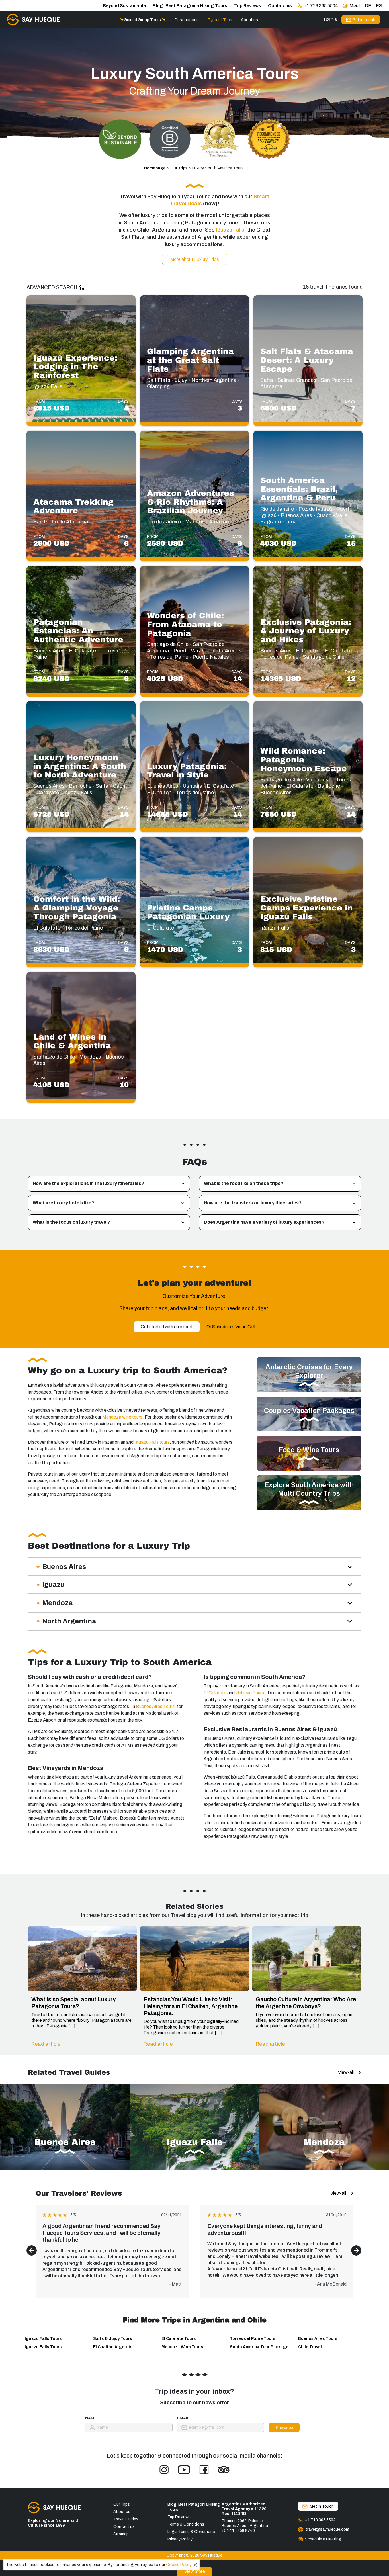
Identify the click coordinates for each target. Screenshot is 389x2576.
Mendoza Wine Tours (182, 2347)
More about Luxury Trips (195, 259)
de (368, 6)
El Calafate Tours (179, 2339)
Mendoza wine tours (122, 1417)
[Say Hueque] (33, 20)
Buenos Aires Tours (155, 1706)
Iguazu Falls (230, 230)
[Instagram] (164, 2470)
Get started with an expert (167, 1327)
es (379, 6)
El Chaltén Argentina (114, 2347)
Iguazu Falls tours (152, 1442)
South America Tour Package (259, 2347)
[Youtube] (184, 2470)
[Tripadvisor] (224, 2470)
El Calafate (215, 1693)
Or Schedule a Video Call (231, 1327)
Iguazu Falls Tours (43, 2339)
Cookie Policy (179, 2565)
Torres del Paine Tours (253, 2339)
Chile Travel (310, 2347)
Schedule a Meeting (323, 2539)
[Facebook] (204, 2470)
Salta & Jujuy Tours (113, 2339)
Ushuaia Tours (249, 1693)
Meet (355, 6)
